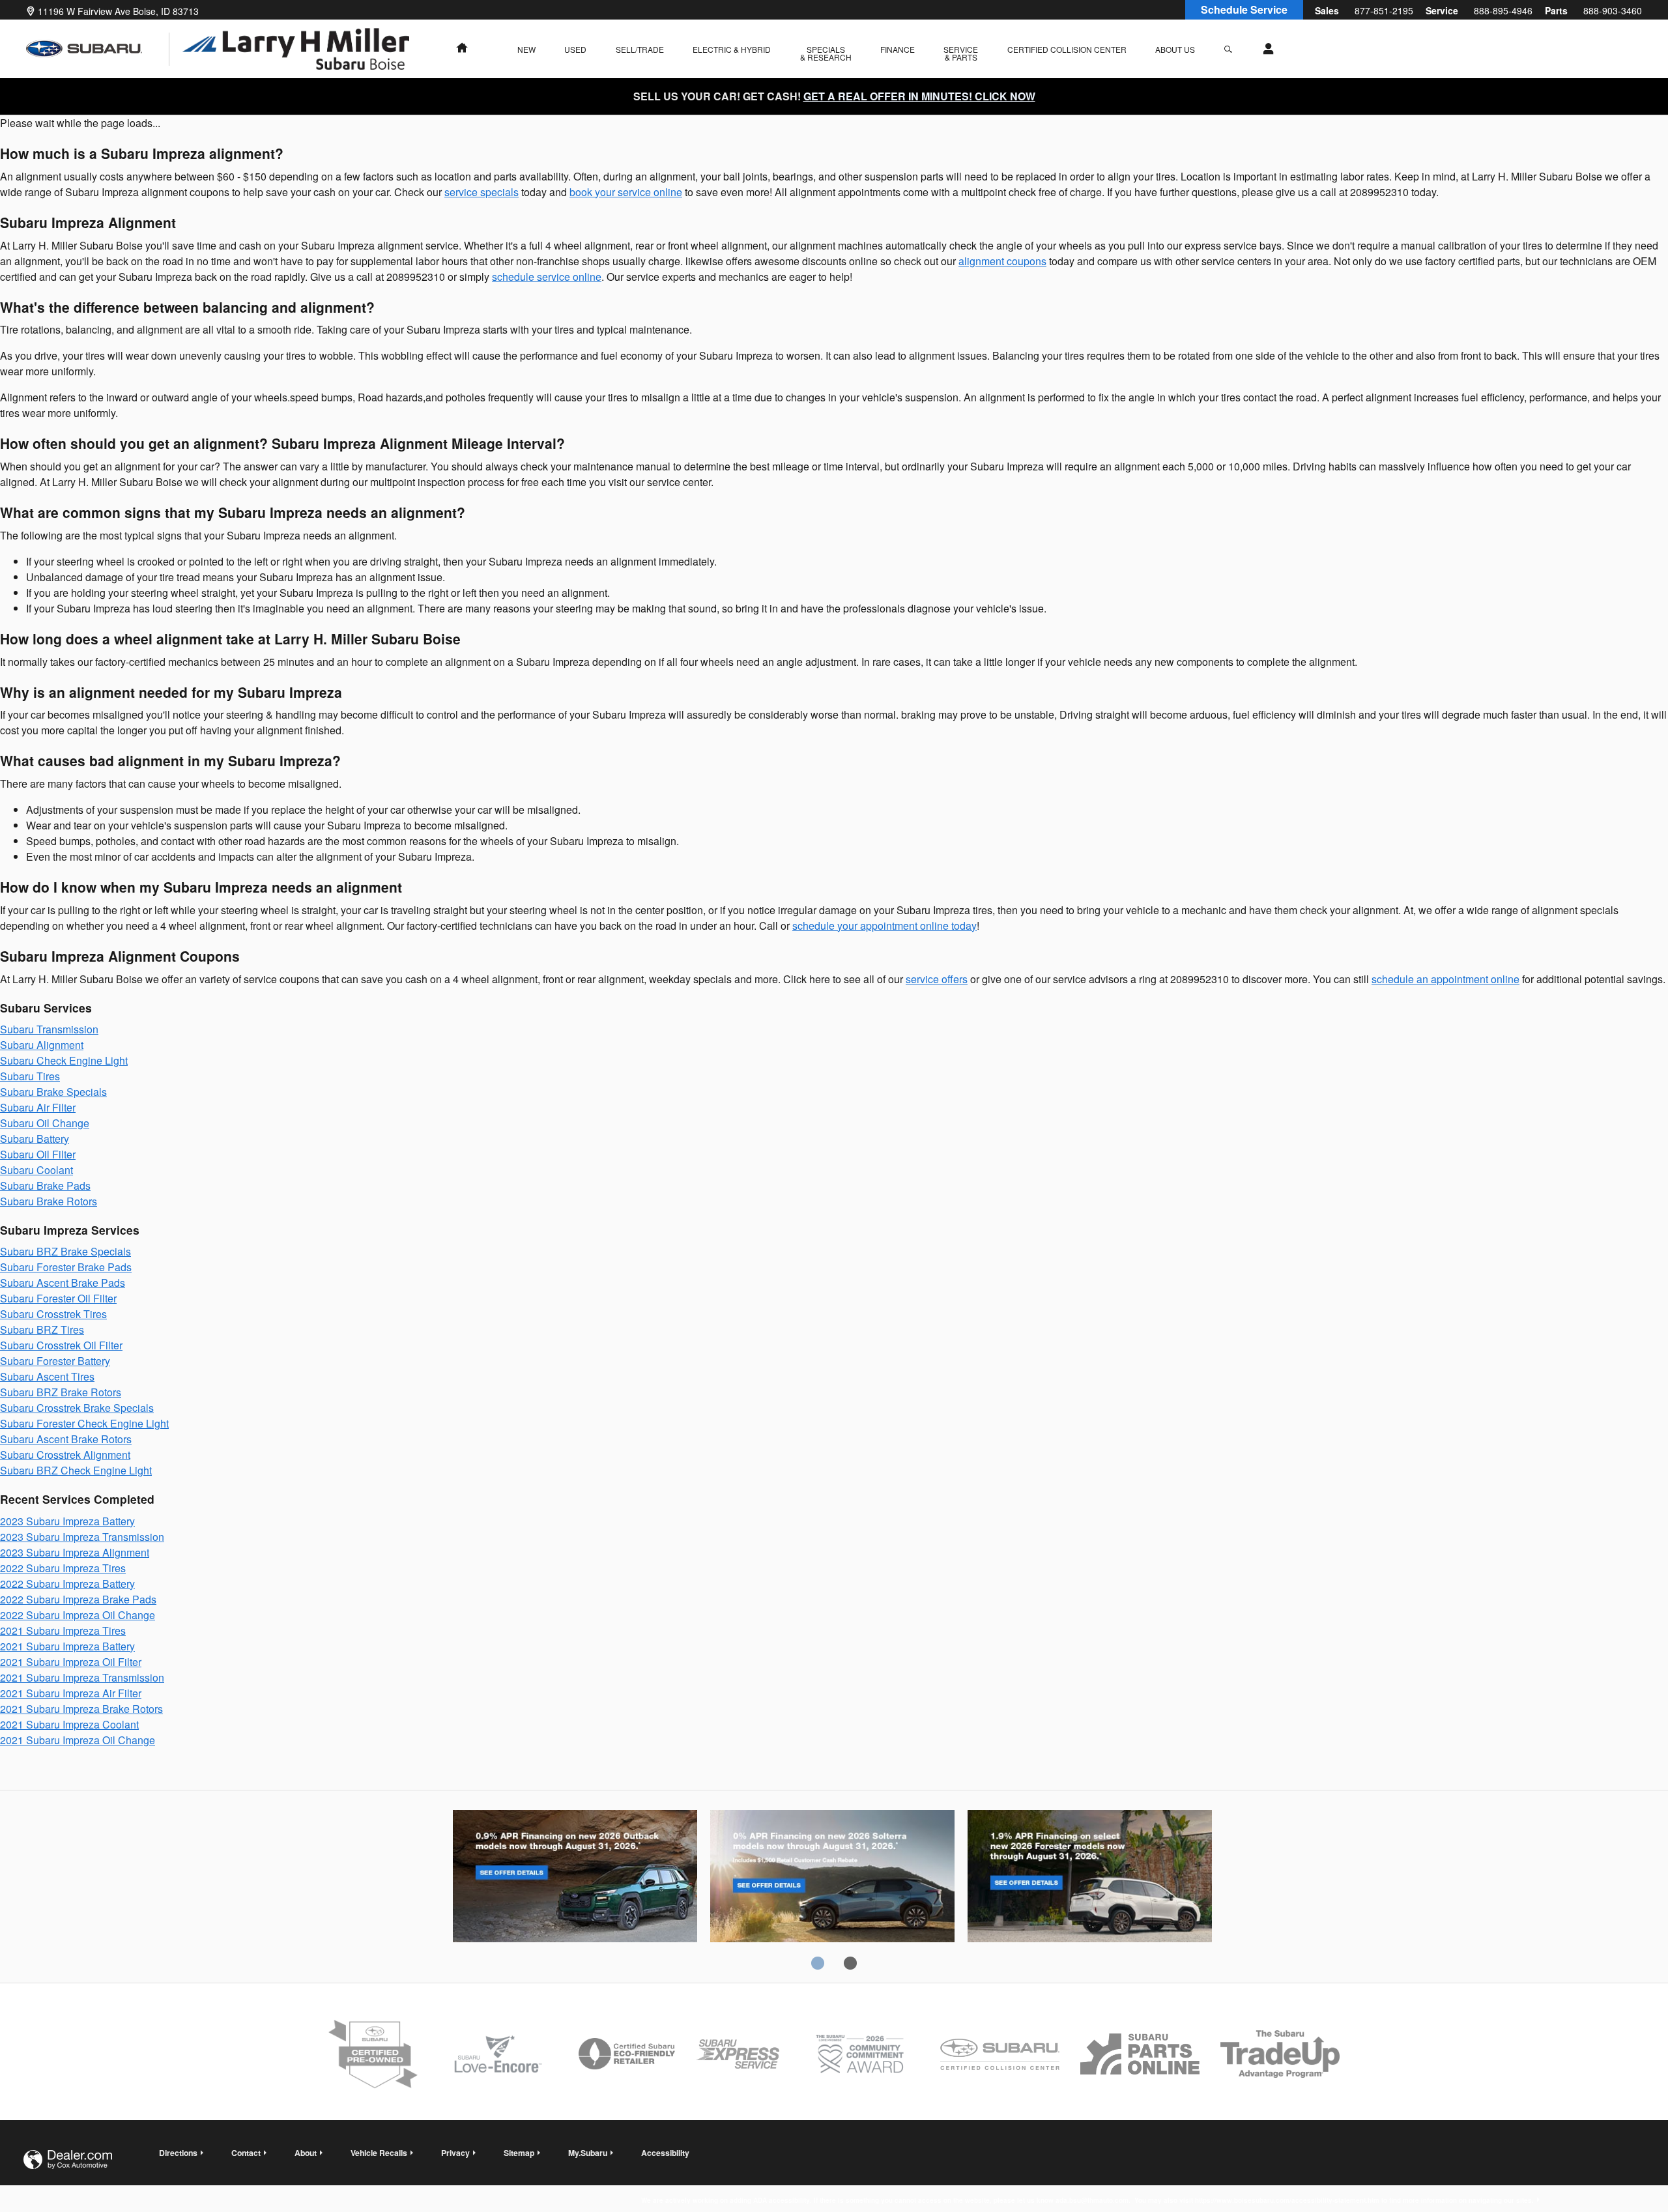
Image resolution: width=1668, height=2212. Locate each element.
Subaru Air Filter (38, 1107)
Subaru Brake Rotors (49, 1201)
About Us (1175, 49)
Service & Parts (961, 53)
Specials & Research (826, 53)
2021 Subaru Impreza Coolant (69, 1724)
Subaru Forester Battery (55, 1361)
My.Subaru (588, 2153)
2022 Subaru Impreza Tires (63, 1568)
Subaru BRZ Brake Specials (65, 1251)
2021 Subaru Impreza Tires (63, 1630)
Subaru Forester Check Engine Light (84, 1423)
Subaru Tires (30, 1076)
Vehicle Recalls (379, 2153)
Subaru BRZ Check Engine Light (76, 1470)
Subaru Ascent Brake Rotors (66, 1439)
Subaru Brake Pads (45, 1185)
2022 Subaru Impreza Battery (67, 1584)
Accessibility (1087, 2166)
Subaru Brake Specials (53, 1092)
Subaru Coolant (36, 1170)
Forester (1090, 1878)
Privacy (455, 2153)
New (526, 49)
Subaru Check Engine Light (64, 1060)
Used (575, 49)
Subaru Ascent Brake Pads (63, 1283)
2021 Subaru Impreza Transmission (82, 1677)
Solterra (832, 1878)
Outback (575, 1878)
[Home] (98, 49)
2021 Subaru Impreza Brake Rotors (81, 1709)
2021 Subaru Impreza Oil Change (78, 1740)
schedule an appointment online (1445, 979)
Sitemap (519, 2153)
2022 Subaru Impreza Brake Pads (78, 1599)
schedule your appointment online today (884, 926)
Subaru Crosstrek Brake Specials (77, 1408)
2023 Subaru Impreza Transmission (82, 1537)
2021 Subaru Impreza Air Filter (71, 1693)
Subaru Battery (35, 1139)
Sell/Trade (640, 49)
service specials (482, 192)
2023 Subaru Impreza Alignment (75, 1552)
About (306, 2153)
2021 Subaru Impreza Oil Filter (71, 1662)
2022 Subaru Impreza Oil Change (78, 1615)
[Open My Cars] (1265, 49)
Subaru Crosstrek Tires (53, 1314)
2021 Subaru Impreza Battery (67, 1646)
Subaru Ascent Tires (47, 1376)
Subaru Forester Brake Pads (66, 1267)
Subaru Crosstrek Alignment (65, 1455)
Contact (246, 2153)
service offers (937, 979)
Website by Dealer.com (68, 2160)
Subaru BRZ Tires (42, 1329)
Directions (178, 2153)
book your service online (626, 192)
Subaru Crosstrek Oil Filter (61, 1345)
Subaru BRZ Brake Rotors (61, 1392)
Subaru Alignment (42, 1045)
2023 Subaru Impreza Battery (67, 1521)
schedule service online (547, 277)
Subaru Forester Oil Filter (58, 1298)
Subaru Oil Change (45, 1123)
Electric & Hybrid (732, 49)
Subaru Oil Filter (38, 1154)
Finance (898, 49)
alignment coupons (1002, 261)
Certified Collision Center (1067, 49)
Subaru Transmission (49, 1029)
